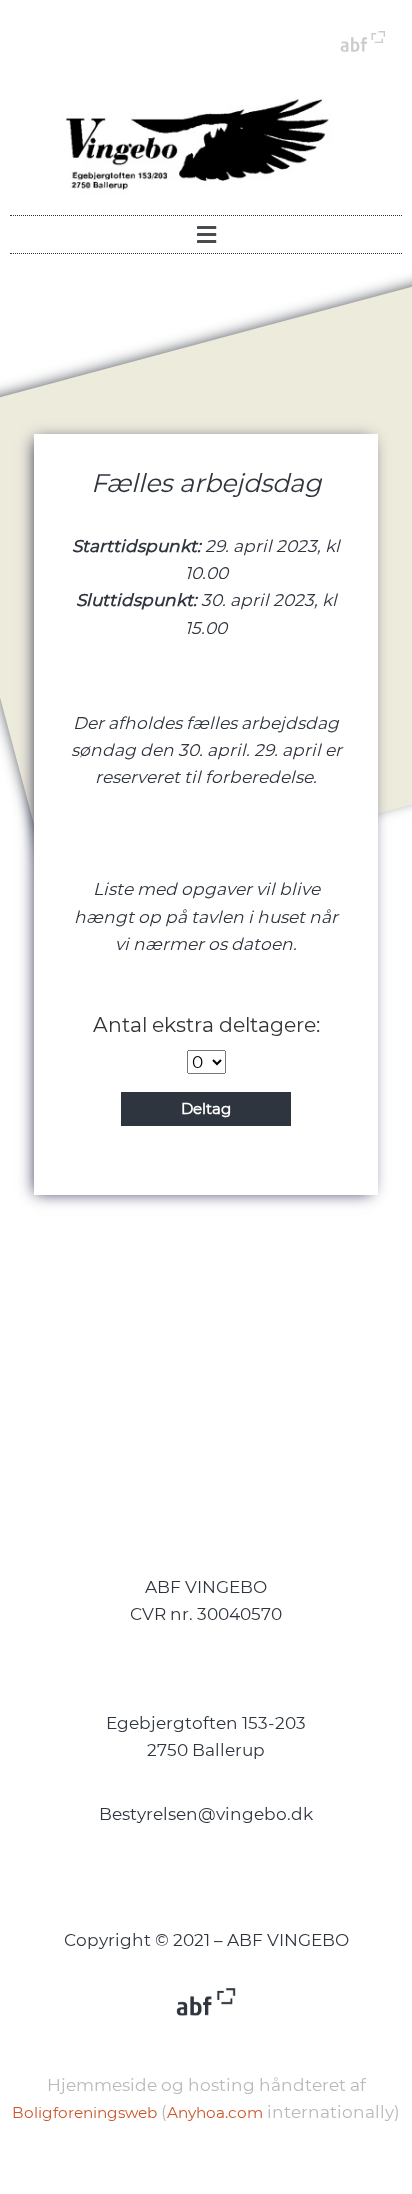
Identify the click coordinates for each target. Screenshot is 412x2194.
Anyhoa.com (215, 2112)
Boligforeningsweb (84, 2112)
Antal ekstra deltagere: (206, 1024)
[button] (206, 234)
